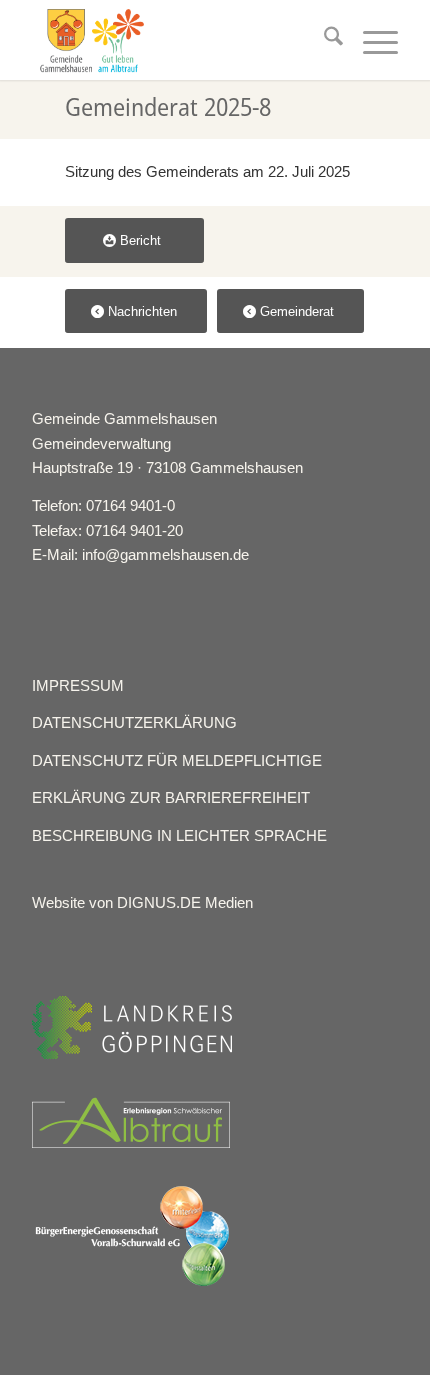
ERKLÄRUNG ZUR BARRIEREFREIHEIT (171, 797)
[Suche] (323, 40)
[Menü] (370, 40)
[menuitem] (323, 40)
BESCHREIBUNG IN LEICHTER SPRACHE (179, 835)
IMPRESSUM (78, 685)
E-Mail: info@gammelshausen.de (140, 554)
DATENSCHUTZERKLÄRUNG (134, 722)
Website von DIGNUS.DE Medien (142, 902)
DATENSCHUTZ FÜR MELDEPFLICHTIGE (177, 760)
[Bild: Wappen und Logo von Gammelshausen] (178, 40)
